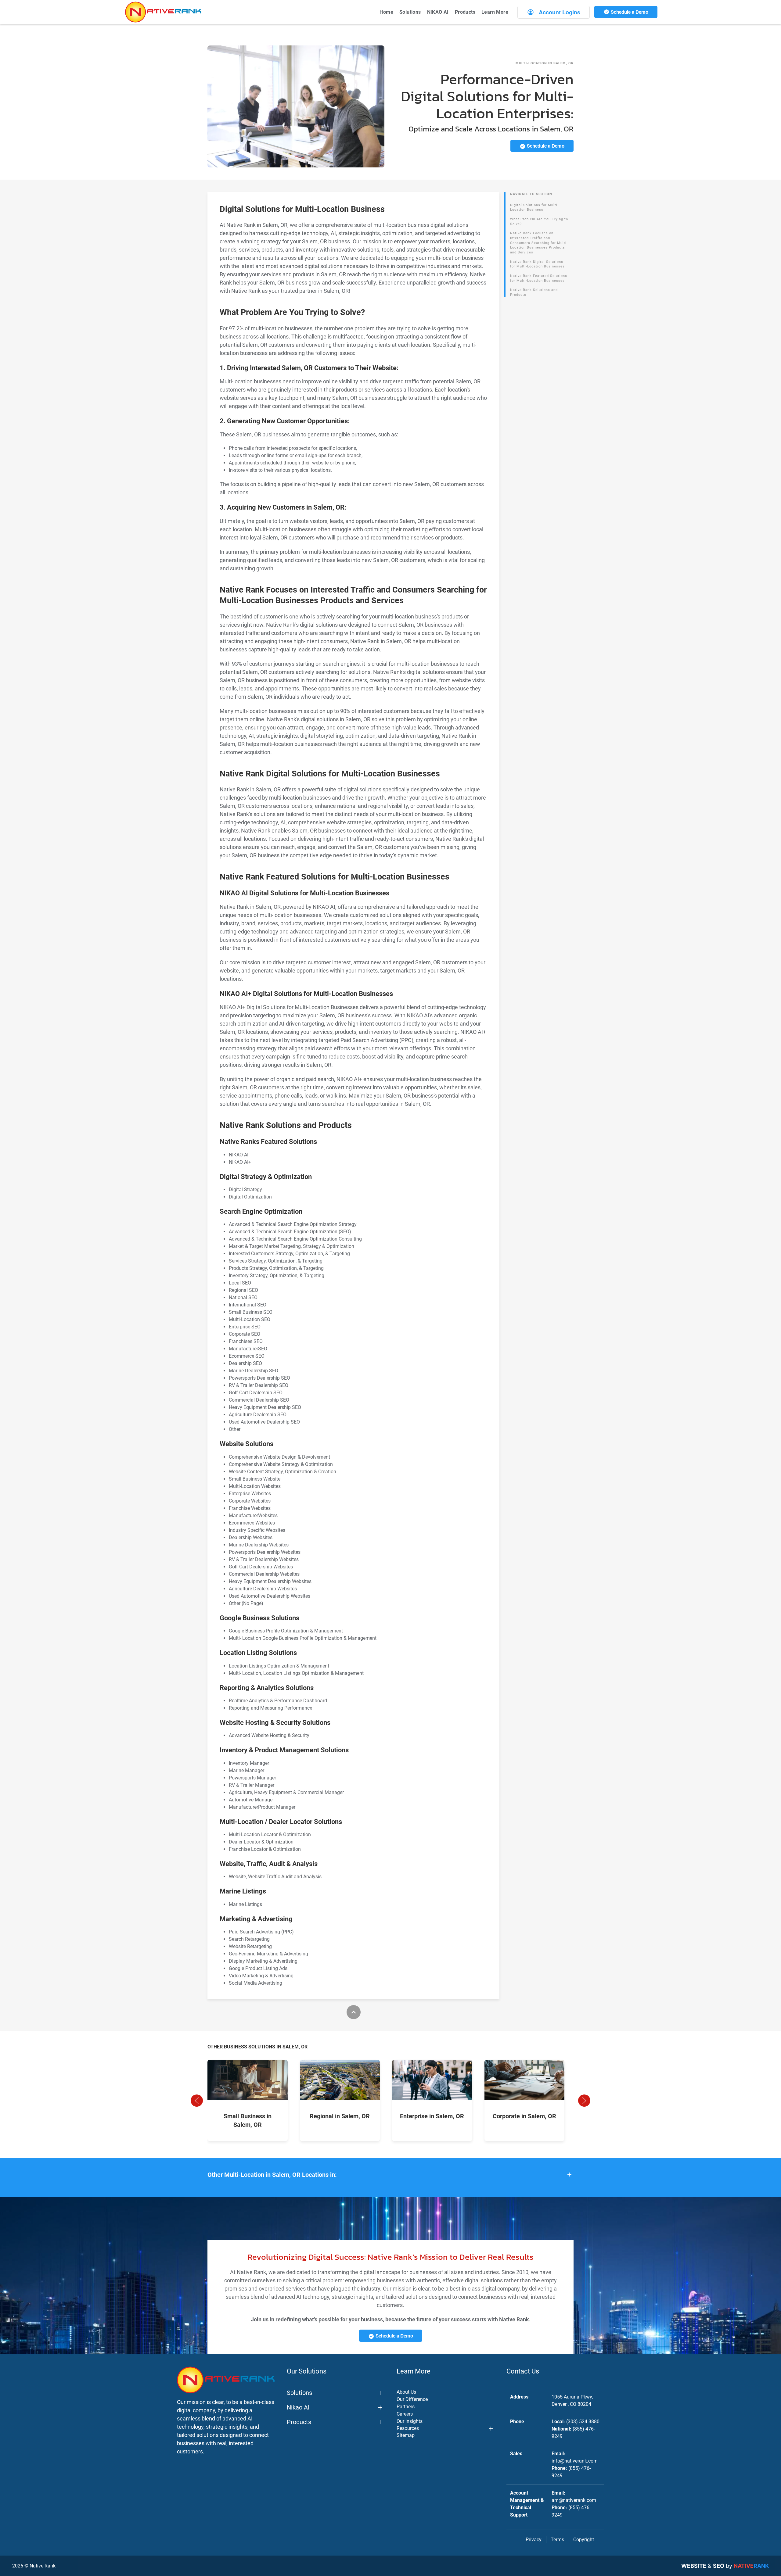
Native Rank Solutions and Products (534, 292)
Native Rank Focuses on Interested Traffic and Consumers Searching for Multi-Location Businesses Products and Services (539, 243)
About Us (406, 2392)
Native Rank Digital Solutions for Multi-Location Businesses (537, 264)
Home (386, 12)
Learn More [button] (495, 12)
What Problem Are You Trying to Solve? (539, 222)
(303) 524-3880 (583, 2422)
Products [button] (465, 12)
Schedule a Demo (629, 12)
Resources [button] (408, 2428)
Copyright (584, 2540)
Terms (557, 2540)
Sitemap (406, 2435)
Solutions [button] (410, 12)
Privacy (534, 2540)
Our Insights (410, 2421)
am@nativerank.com (574, 2500)
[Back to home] (163, 12)
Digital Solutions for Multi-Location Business (534, 208)
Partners (406, 2407)
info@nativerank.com (575, 2461)
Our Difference (412, 2399)
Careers (405, 2414)
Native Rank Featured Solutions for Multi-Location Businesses (539, 278)
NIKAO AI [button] (438, 12)
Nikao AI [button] (298, 2407)
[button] (197, 2101)
